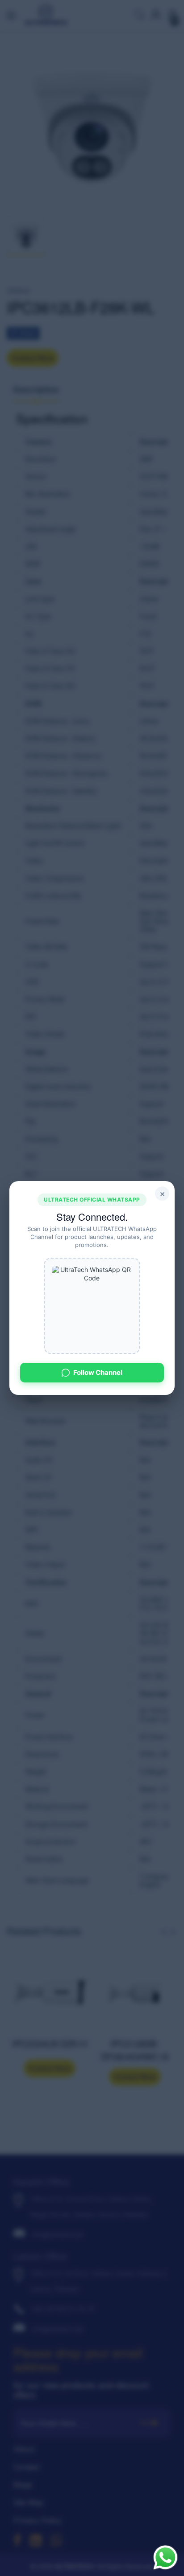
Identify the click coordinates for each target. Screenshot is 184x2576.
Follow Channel (98, 1372)
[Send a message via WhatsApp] (165, 2558)
